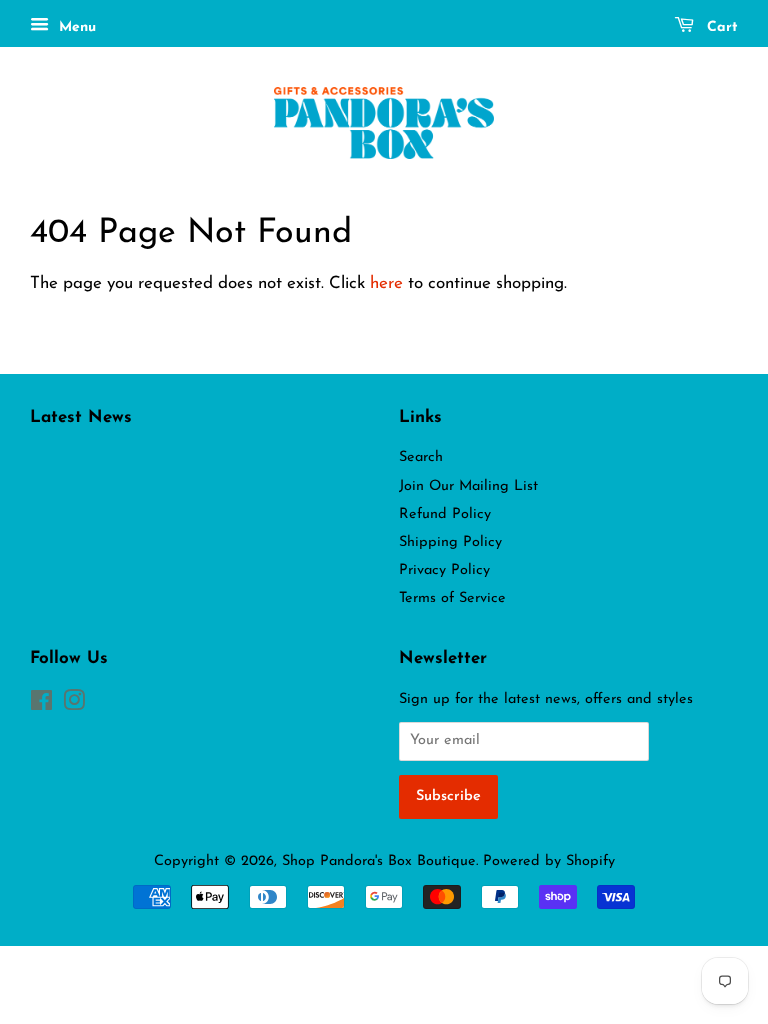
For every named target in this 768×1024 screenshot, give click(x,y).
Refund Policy (445, 514)
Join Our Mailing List (468, 486)
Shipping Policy (450, 542)
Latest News (81, 417)
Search (421, 457)
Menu (75, 27)
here (386, 283)
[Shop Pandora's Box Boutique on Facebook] (41, 705)
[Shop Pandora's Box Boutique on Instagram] (74, 705)
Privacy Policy (444, 570)
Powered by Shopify (549, 861)
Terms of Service (452, 598)
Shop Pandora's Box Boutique (379, 861)
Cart (720, 27)
